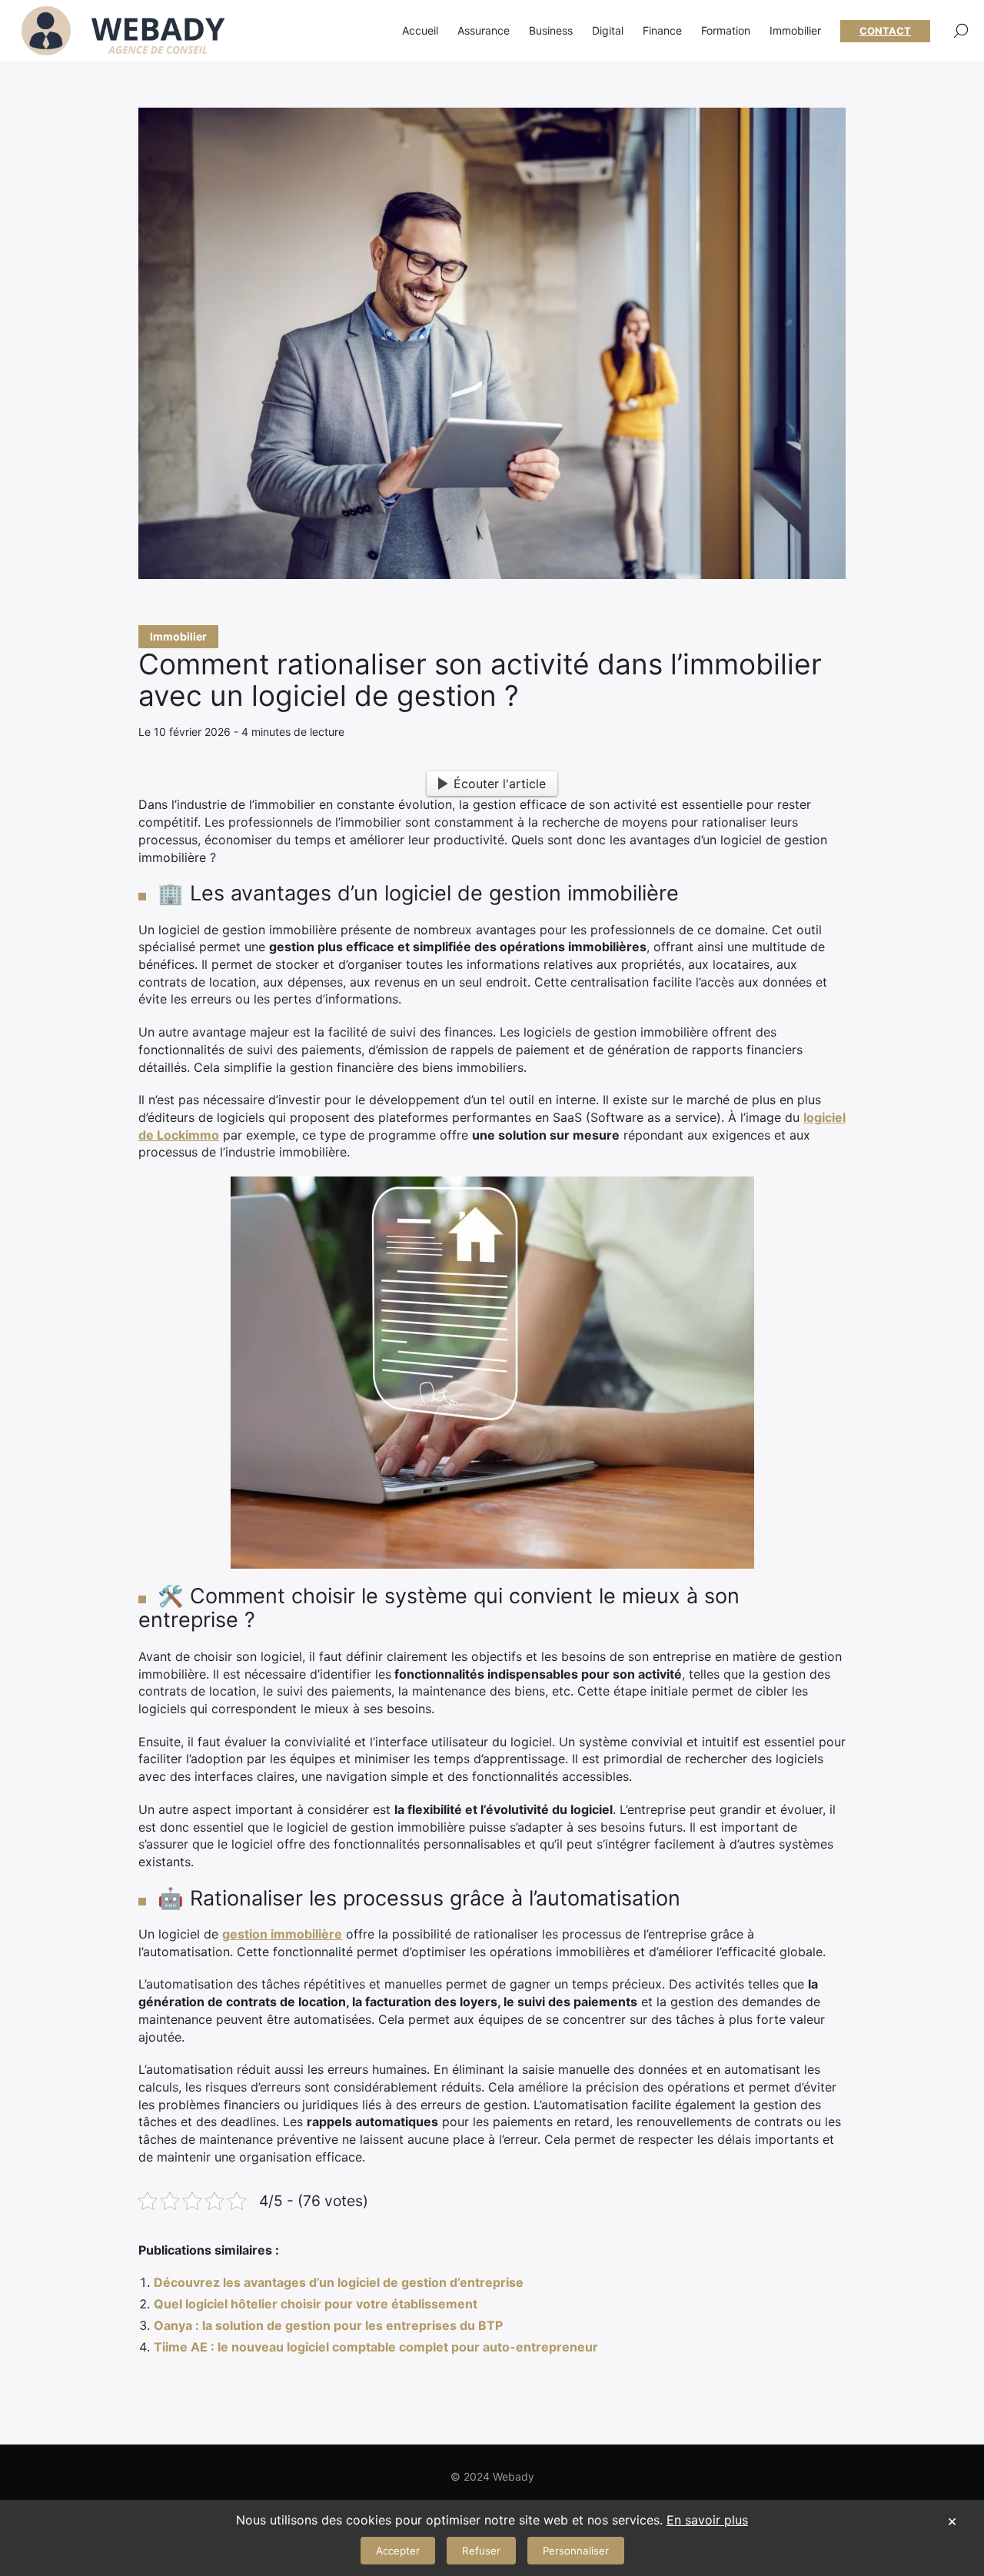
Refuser (481, 2551)
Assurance (484, 30)
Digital (608, 30)
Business (551, 30)
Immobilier (178, 636)
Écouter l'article (500, 784)
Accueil (420, 30)
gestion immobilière (282, 1934)
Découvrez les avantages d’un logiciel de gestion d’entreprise (339, 2282)
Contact (885, 31)
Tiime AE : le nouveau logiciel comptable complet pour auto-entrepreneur (376, 2347)
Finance (662, 30)
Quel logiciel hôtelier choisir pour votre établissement (316, 2304)
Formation (726, 30)
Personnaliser (576, 2551)
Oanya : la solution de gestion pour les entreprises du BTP (328, 2325)
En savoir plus (707, 2520)
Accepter (398, 2551)
